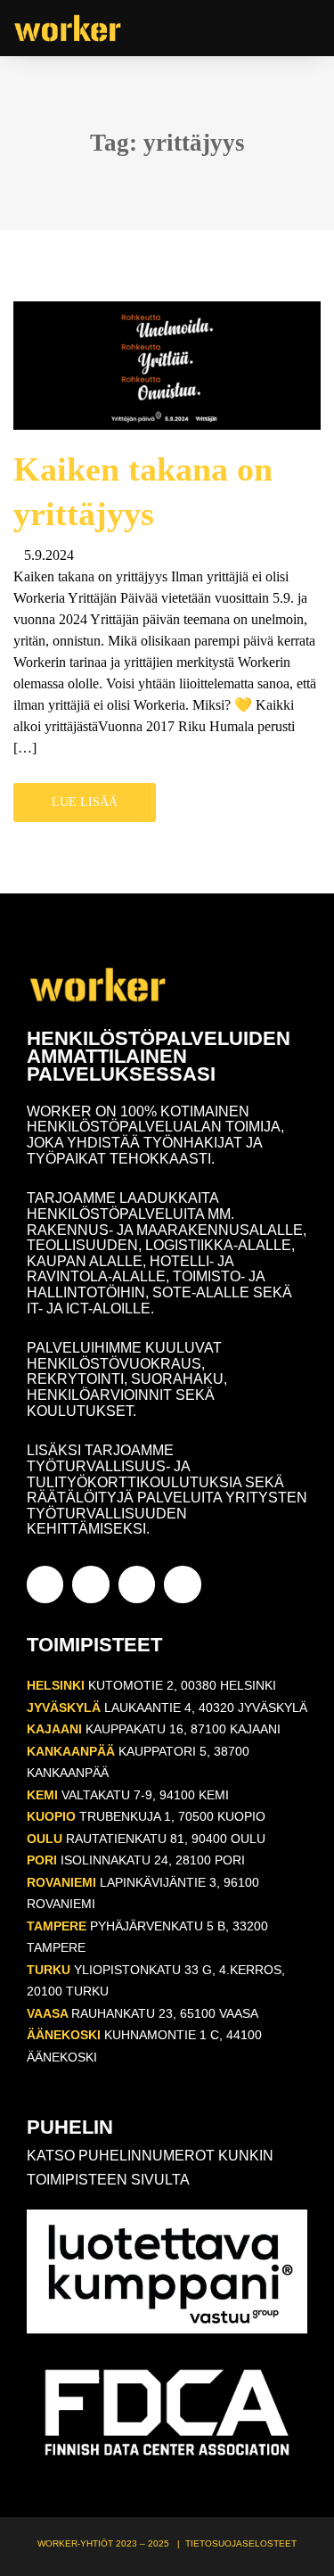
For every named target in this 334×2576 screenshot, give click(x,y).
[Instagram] (90, 1584)
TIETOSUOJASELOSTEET (241, 2543)
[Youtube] (137, 1584)
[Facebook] (45, 1584)
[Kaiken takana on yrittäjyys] (167, 364)
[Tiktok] (182, 1584)
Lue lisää (85, 802)
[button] (308, 28)
